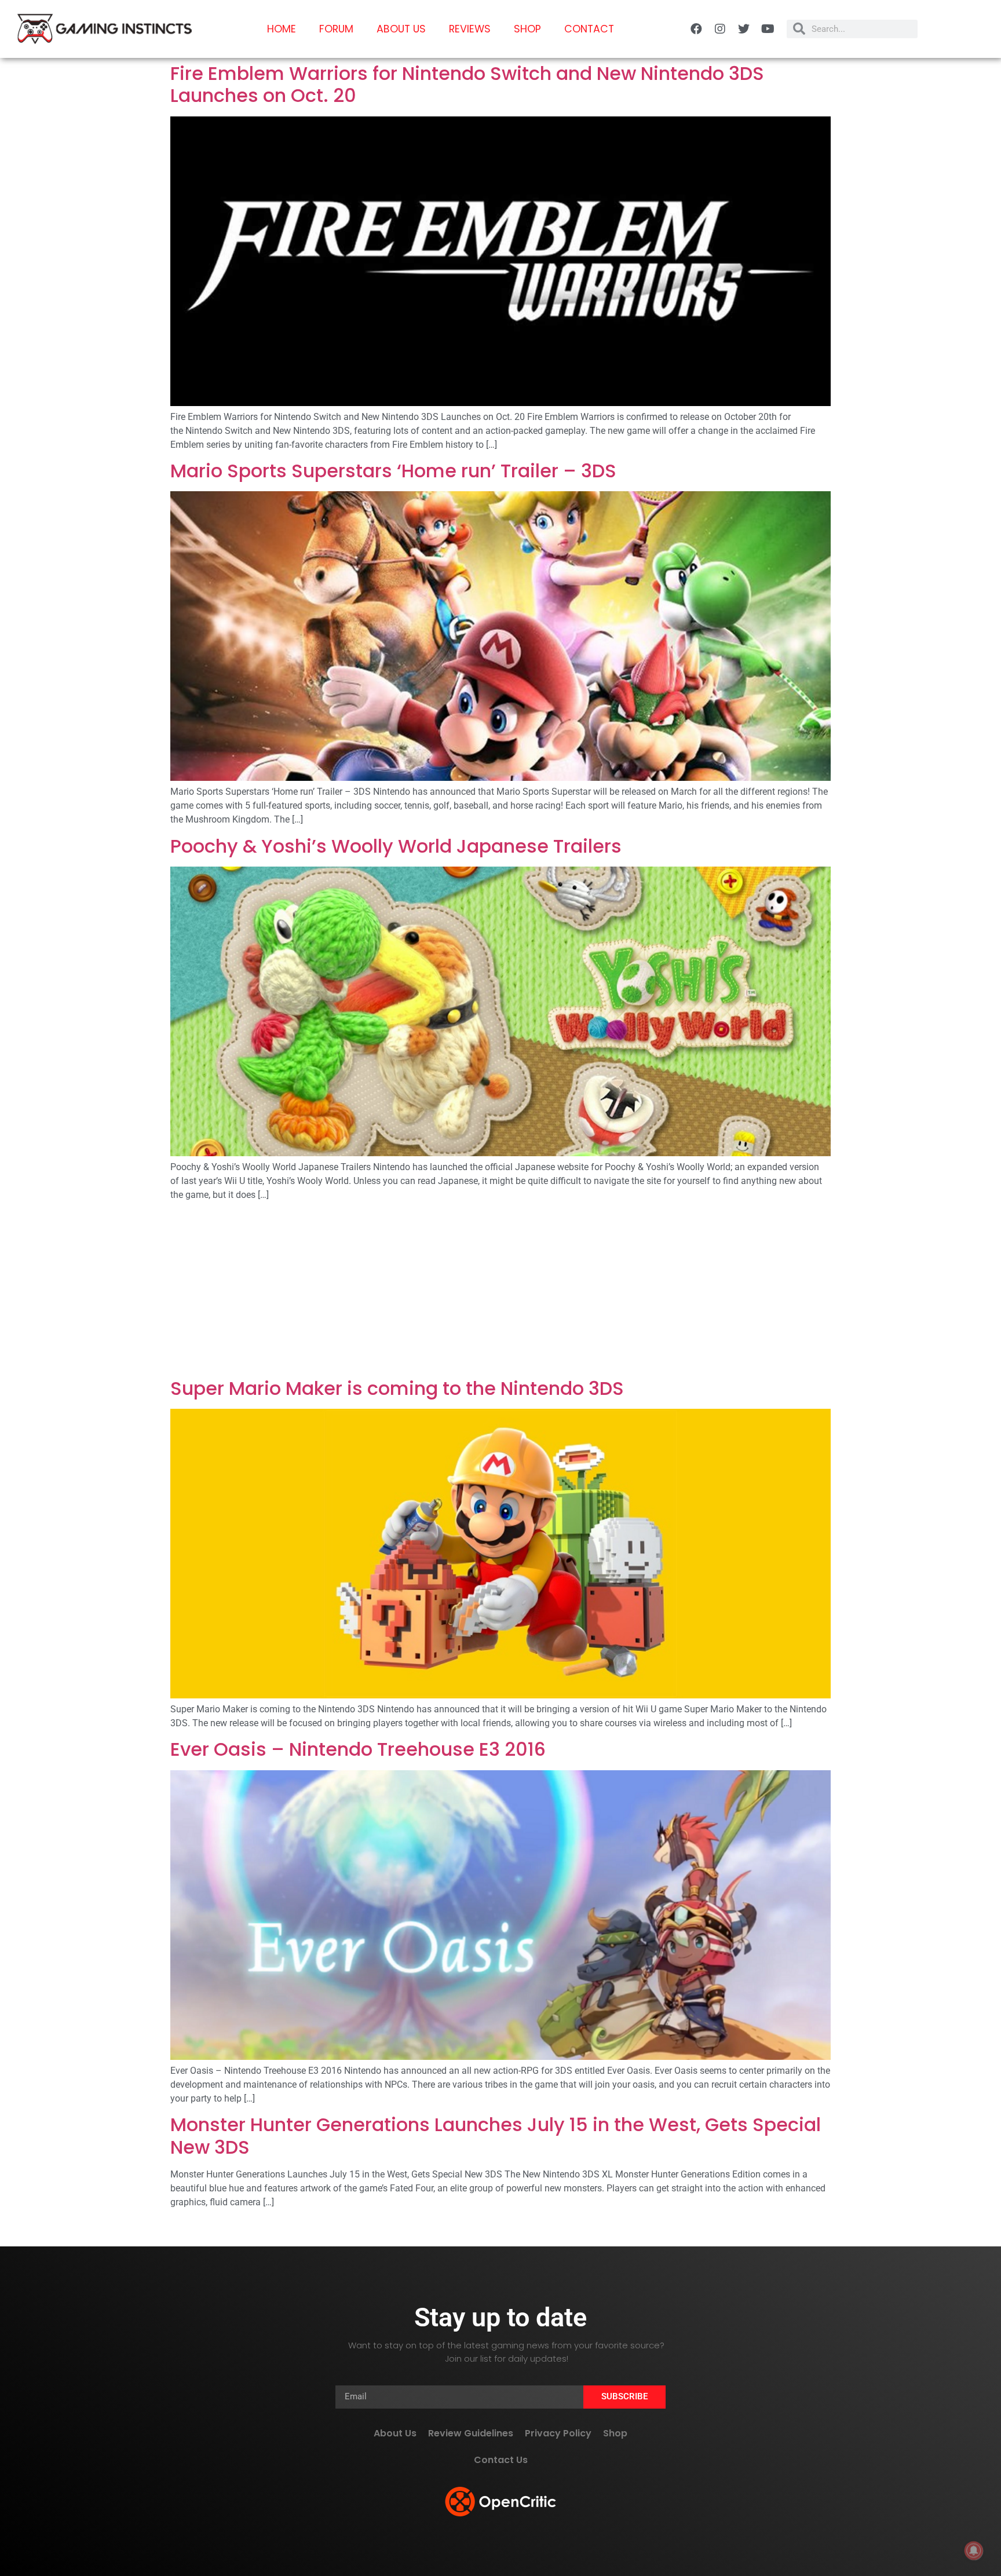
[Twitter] (744, 29)
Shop (527, 29)
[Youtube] (768, 29)
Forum (336, 29)
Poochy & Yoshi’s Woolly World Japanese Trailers (396, 846)
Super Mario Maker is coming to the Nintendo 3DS (397, 1388)
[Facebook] (696, 29)
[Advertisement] (500, 1292)
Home (282, 29)
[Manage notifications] (974, 2551)
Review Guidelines (471, 2433)
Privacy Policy (558, 2433)
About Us (401, 29)
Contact (589, 29)
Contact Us (501, 2460)
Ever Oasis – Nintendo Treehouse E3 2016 (358, 1749)
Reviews (470, 29)
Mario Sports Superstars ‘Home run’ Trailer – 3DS (393, 471)
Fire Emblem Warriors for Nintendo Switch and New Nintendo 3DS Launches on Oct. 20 (467, 84)
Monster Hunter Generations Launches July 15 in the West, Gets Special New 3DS (496, 2135)
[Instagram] (720, 29)
